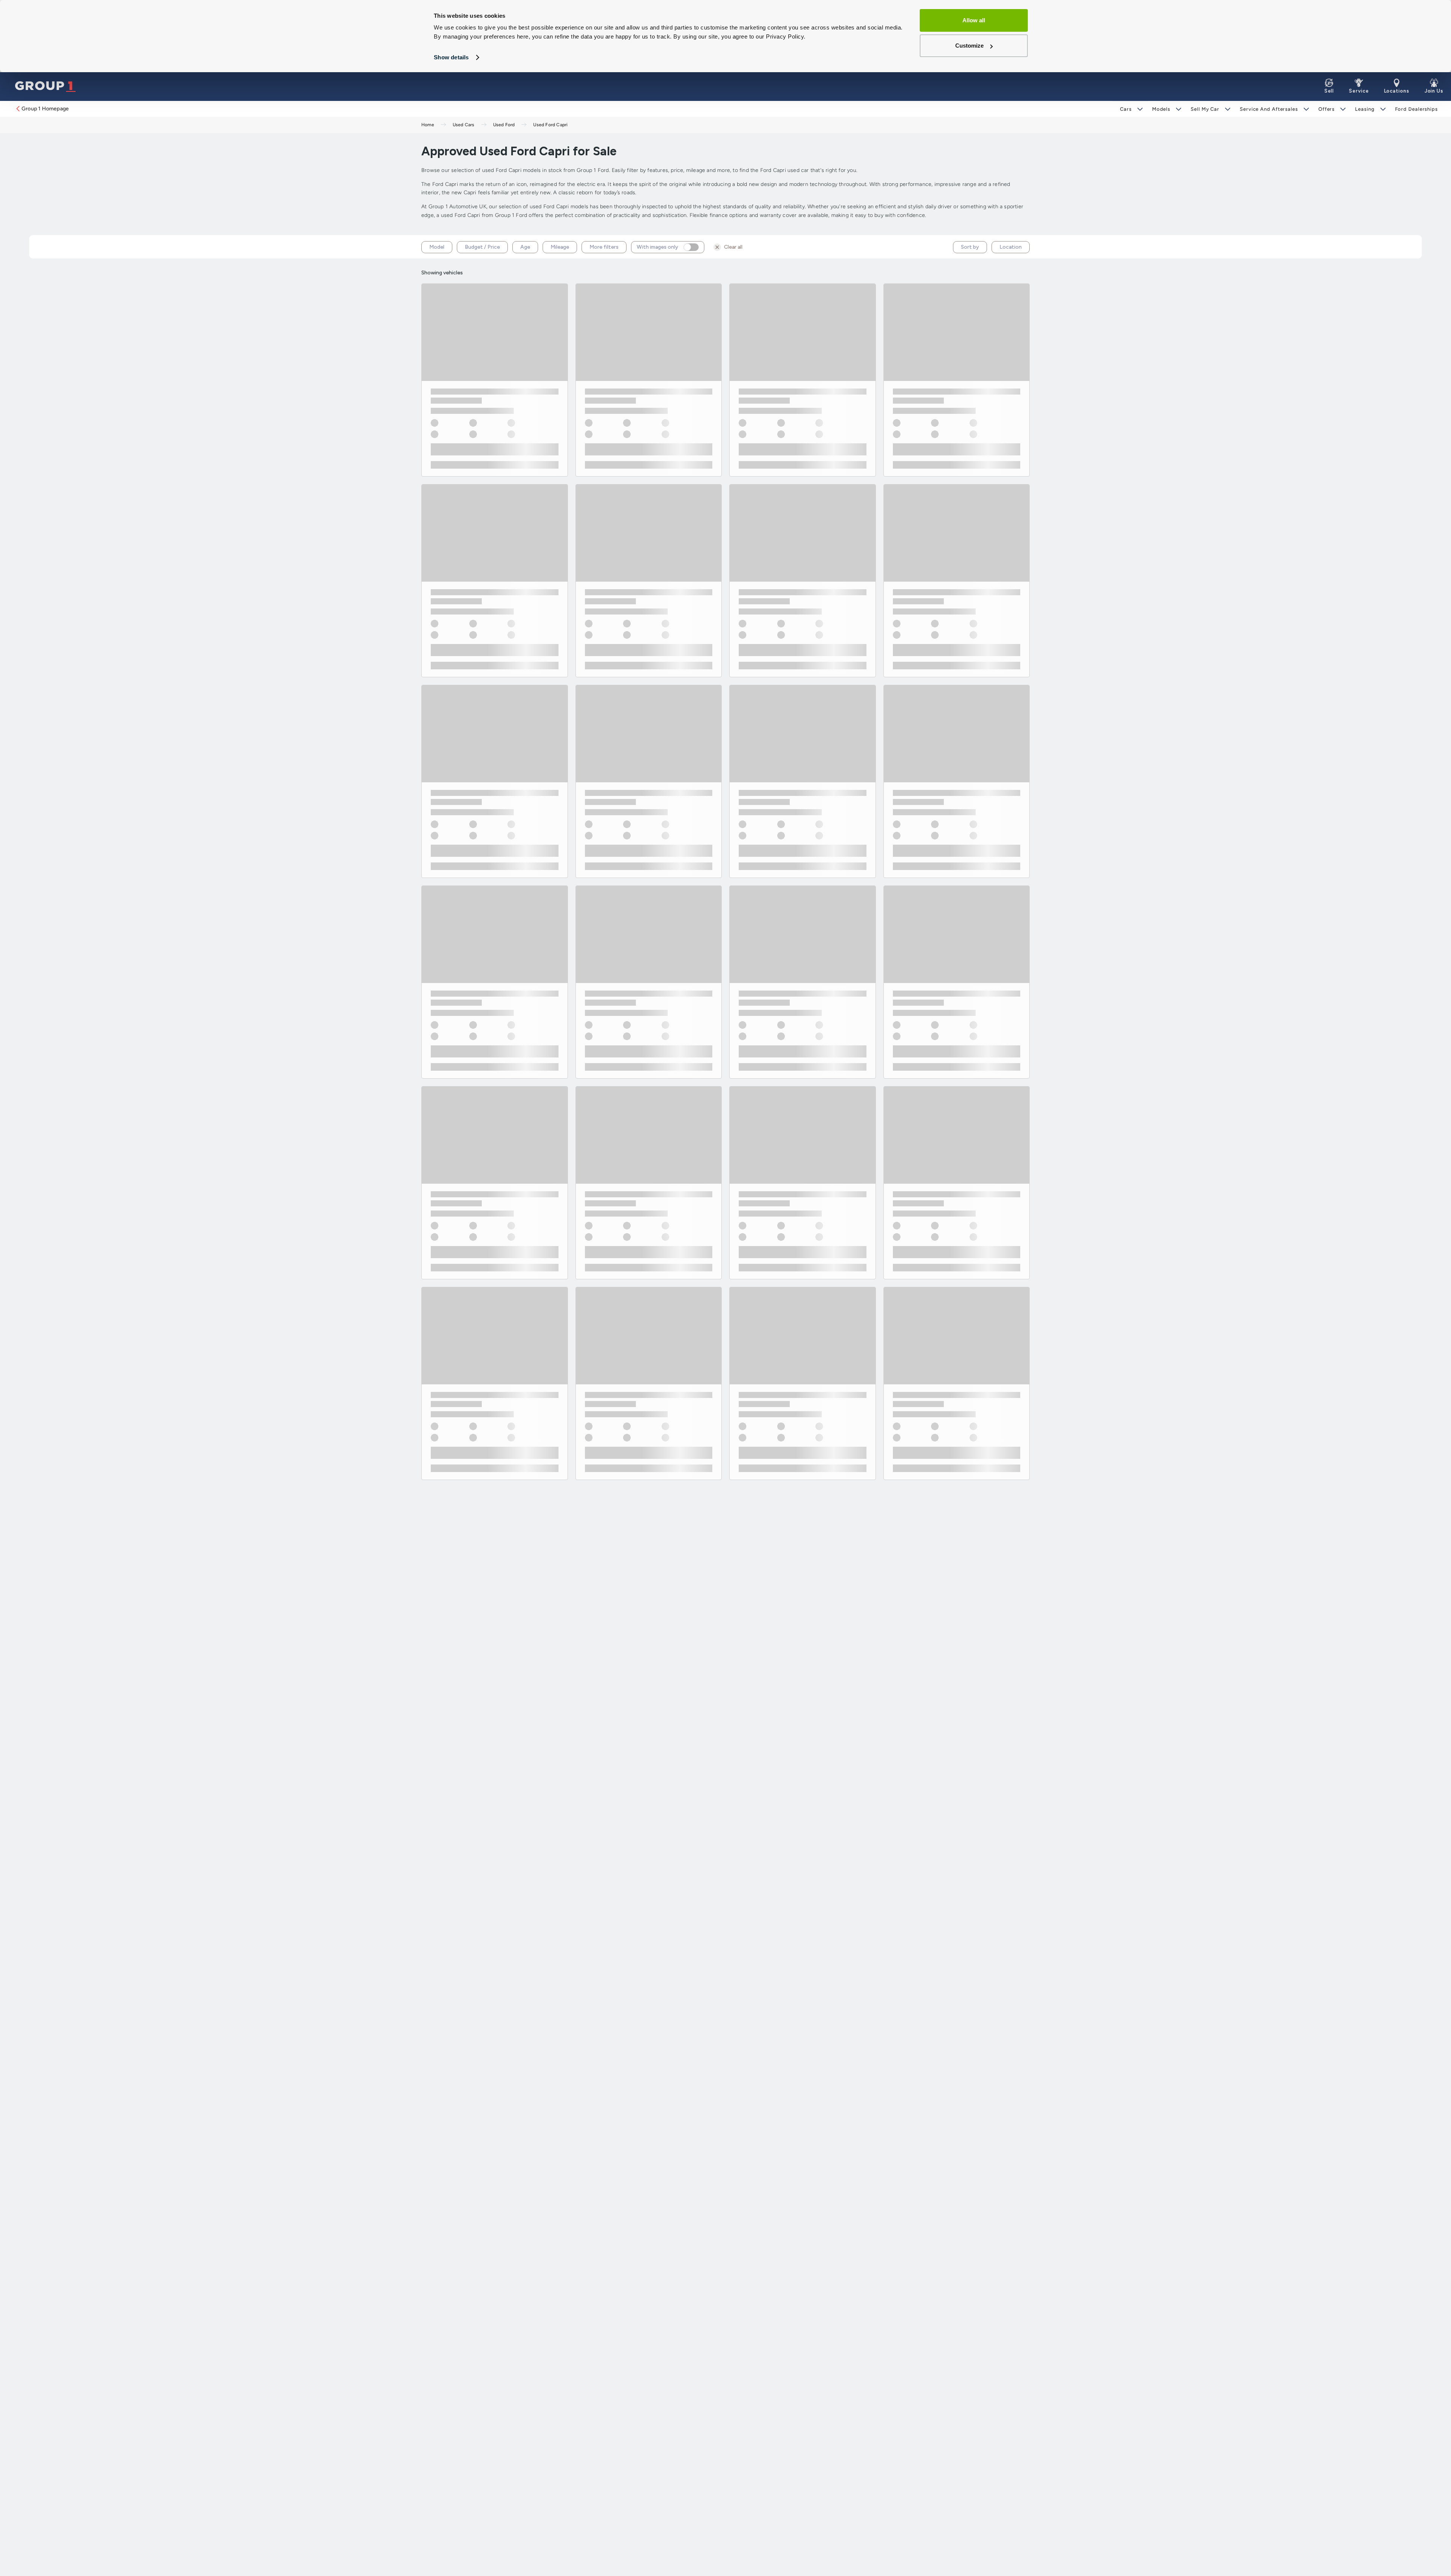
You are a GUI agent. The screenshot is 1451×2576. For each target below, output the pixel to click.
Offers (1326, 109)
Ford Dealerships (1416, 109)
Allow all (974, 20)
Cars (1126, 109)
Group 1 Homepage (45, 109)
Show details (451, 57)
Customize (969, 46)
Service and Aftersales (1269, 109)
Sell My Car (1205, 109)
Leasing (1365, 109)
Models (1161, 109)
